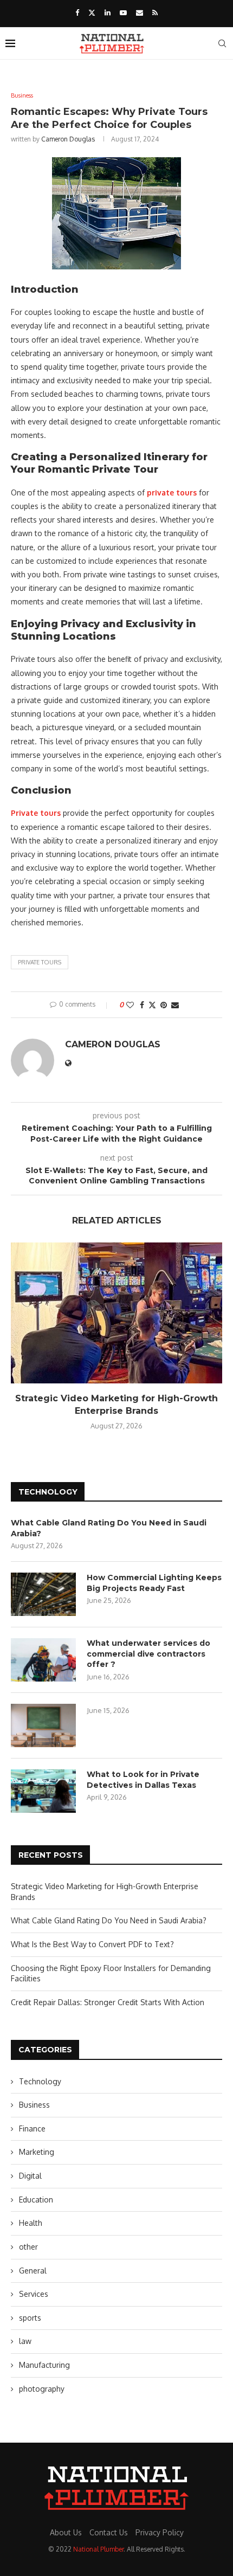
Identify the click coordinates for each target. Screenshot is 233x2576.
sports (30, 2318)
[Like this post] (130, 1005)
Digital (30, 2176)
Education (36, 2200)
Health (31, 2223)
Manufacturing (44, 2365)
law (25, 2341)
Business (34, 2105)
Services (34, 2294)
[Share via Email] (175, 1005)
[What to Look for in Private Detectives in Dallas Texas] (43, 1791)
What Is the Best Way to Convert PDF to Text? (92, 1944)
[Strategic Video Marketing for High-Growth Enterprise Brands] (116, 1313)
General (33, 2271)
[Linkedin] (108, 12)
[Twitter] (92, 12)
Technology (40, 2081)
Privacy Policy (160, 2532)
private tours (40, 962)
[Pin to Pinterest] (164, 1005)
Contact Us (109, 2532)
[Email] (140, 12)
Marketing (37, 2152)
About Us (66, 2532)
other (28, 2247)
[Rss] (155, 12)
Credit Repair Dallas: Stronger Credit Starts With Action (108, 2002)
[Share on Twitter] (152, 1005)
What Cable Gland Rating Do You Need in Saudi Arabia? (109, 1528)
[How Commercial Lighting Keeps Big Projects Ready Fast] (43, 1594)
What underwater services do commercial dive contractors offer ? (148, 1654)
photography (42, 2389)
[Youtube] (123, 12)
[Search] (222, 43)
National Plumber (98, 2549)
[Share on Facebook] (142, 1005)
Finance (32, 2129)
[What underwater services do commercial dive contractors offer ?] (43, 1660)
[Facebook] (77, 12)
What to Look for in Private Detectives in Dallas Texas (143, 1780)
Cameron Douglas (68, 139)
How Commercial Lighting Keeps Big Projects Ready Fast (154, 1583)
